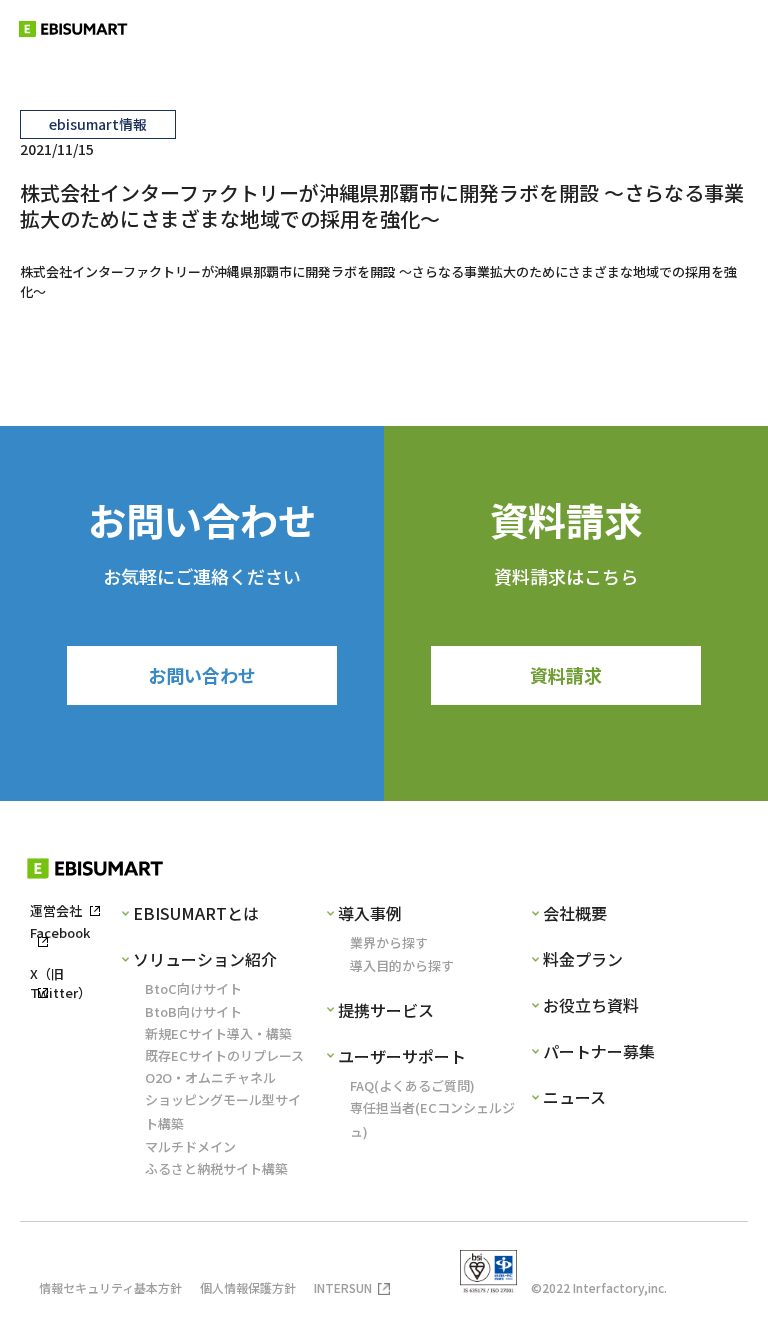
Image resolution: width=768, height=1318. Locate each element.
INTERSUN (343, 1287)
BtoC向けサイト (193, 988)
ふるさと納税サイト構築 (216, 1168)
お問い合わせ (202, 675)
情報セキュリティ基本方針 (110, 1287)
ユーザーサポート (402, 1056)
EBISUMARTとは (196, 913)
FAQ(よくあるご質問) (412, 1085)
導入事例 (370, 913)
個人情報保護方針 (248, 1287)
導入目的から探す (402, 965)
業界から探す (389, 942)
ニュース (574, 1097)
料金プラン (583, 959)
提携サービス (386, 1010)
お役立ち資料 (591, 1005)
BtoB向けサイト (193, 1011)
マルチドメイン (190, 1146)
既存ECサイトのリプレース (224, 1055)
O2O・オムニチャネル (210, 1077)
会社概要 (575, 913)
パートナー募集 (599, 1051)
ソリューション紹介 (205, 959)
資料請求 (566, 675)
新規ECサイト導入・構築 (218, 1033)
